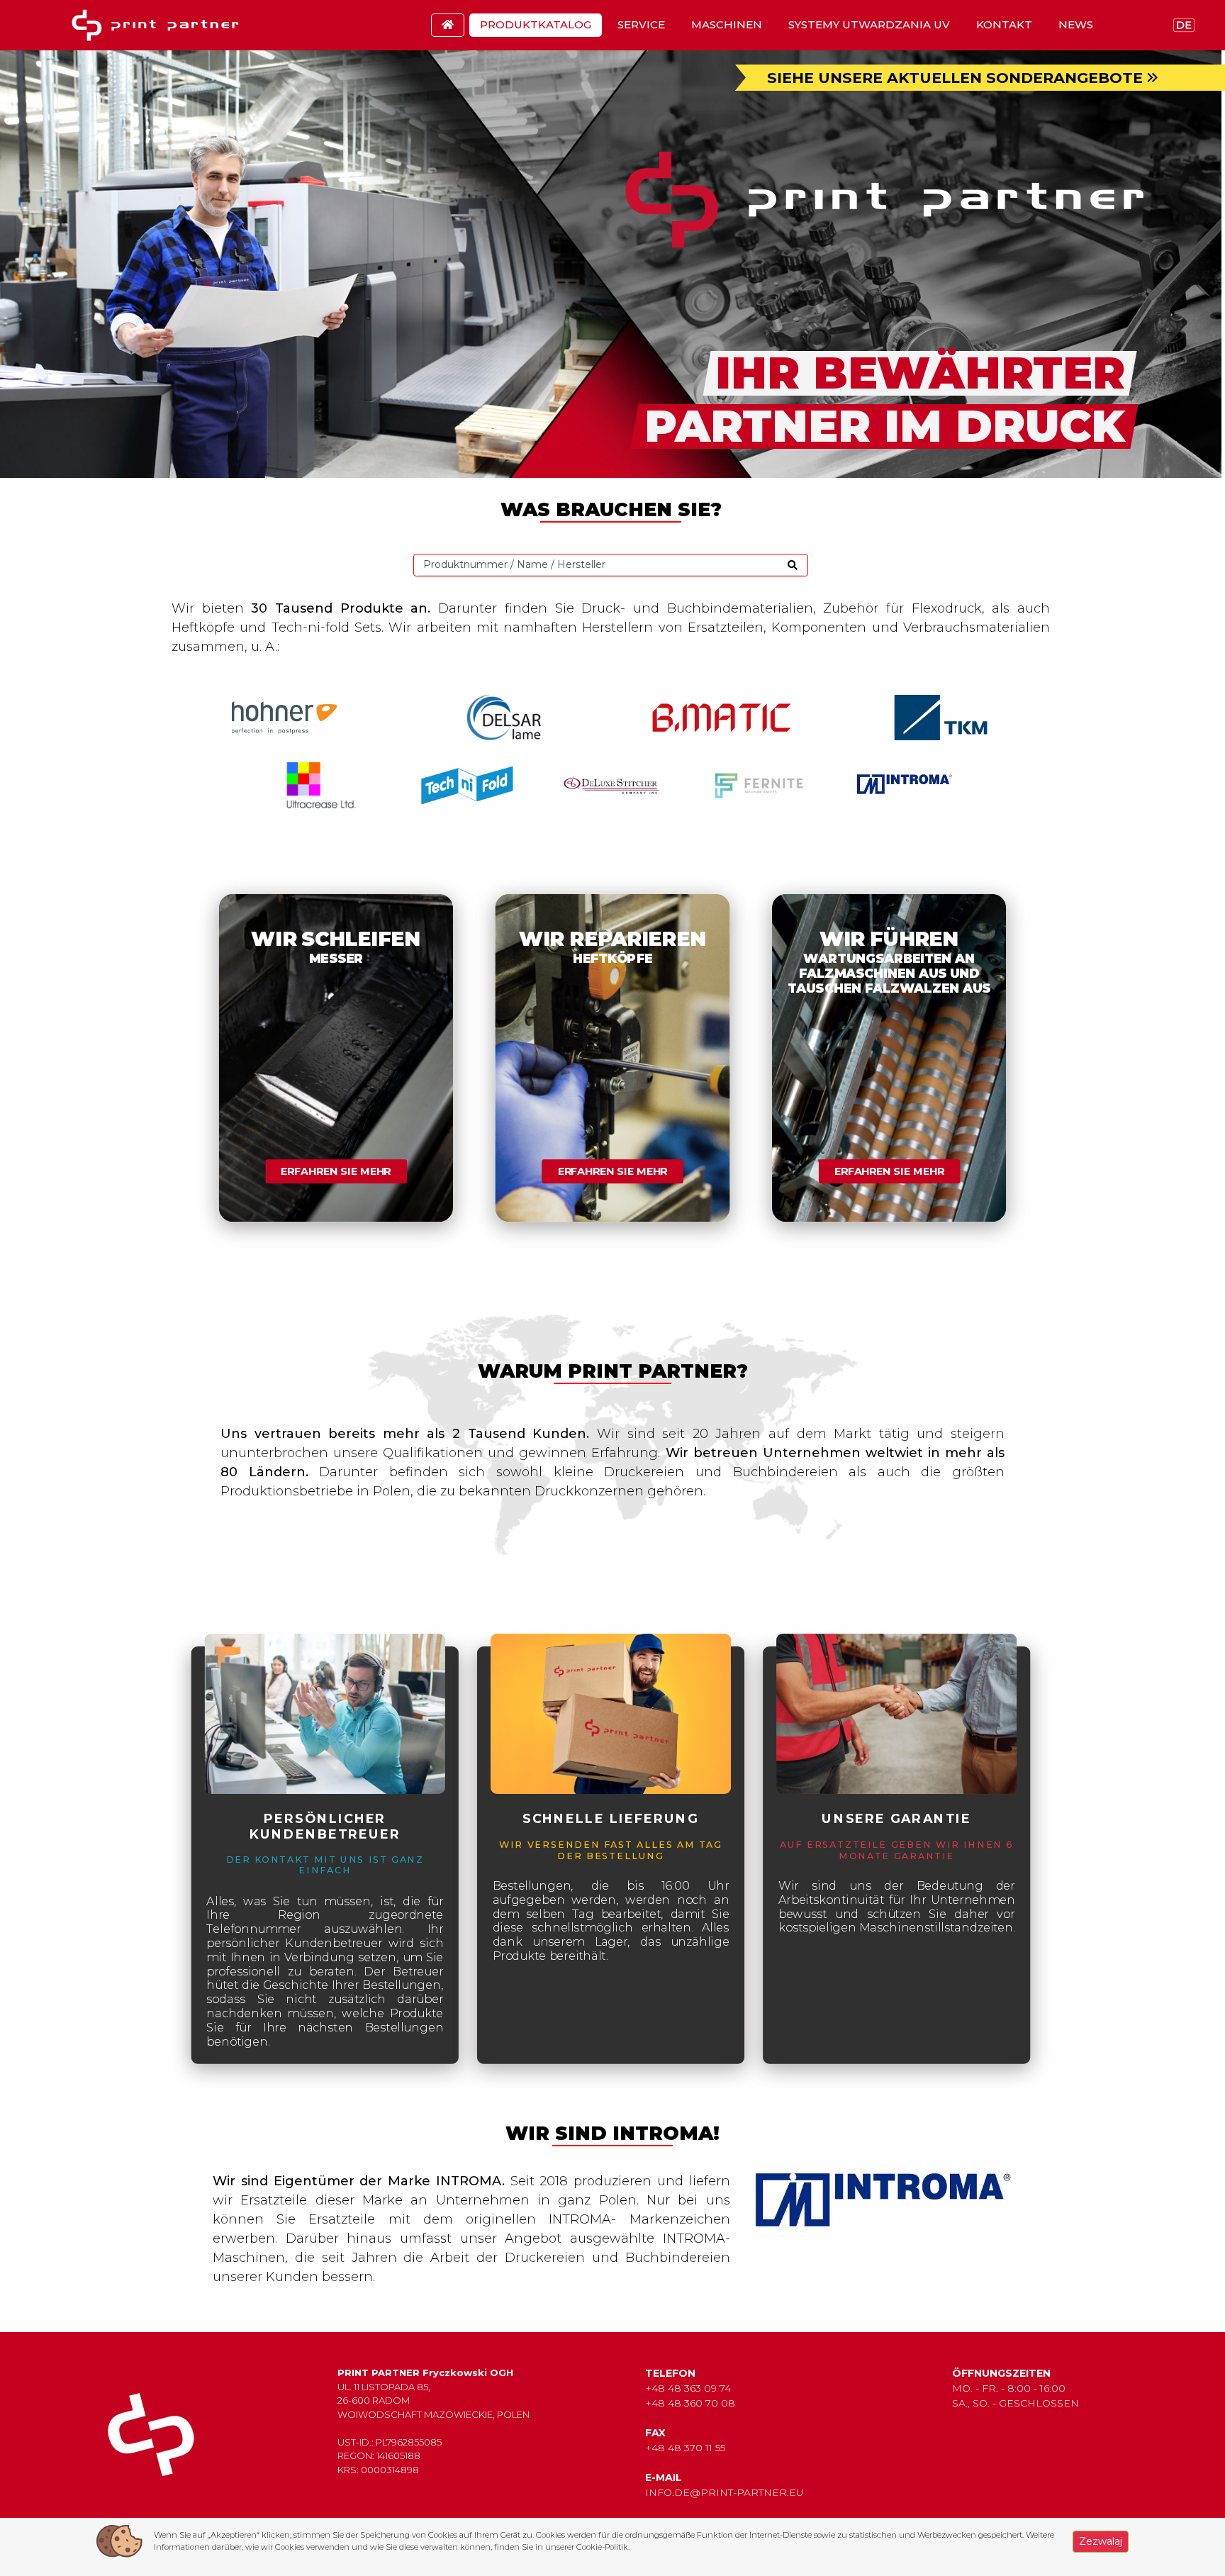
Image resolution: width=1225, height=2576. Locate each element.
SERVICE (641, 24)
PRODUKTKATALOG (536, 24)
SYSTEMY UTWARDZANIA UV (869, 24)
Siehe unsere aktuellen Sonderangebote (957, 78)
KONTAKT (1004, 24)
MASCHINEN (727, 24)
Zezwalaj (1101, 2541)
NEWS (1076, 24)
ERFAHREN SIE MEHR (336, 1172)
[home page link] (160, 25)
